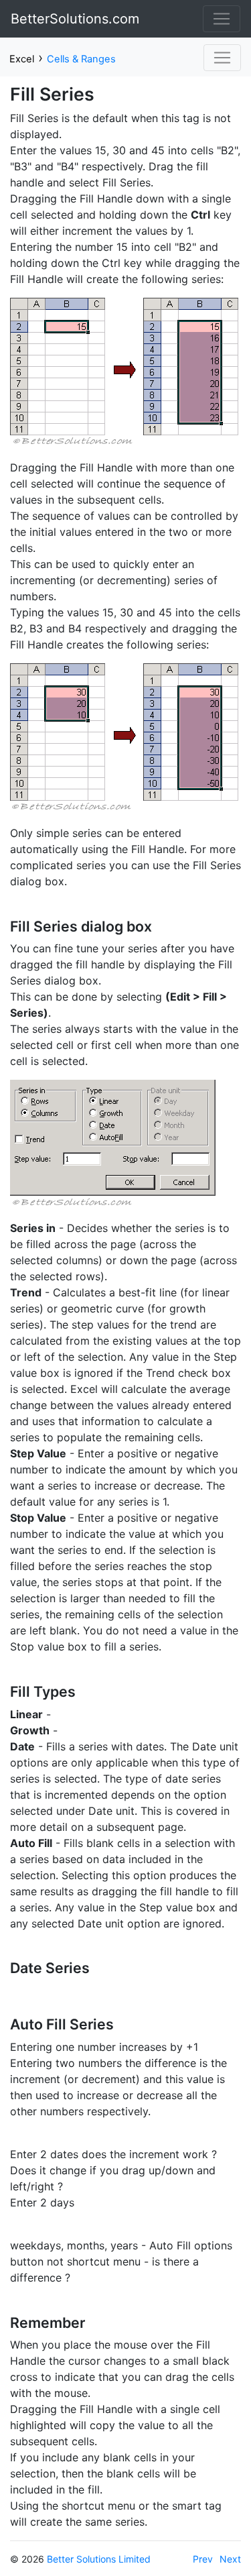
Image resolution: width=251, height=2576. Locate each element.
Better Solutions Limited (99, 2559)
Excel (22, 59)
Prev (203, 2559)
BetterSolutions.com (75, 19)
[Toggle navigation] (222, 19)
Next (230, 2559)
